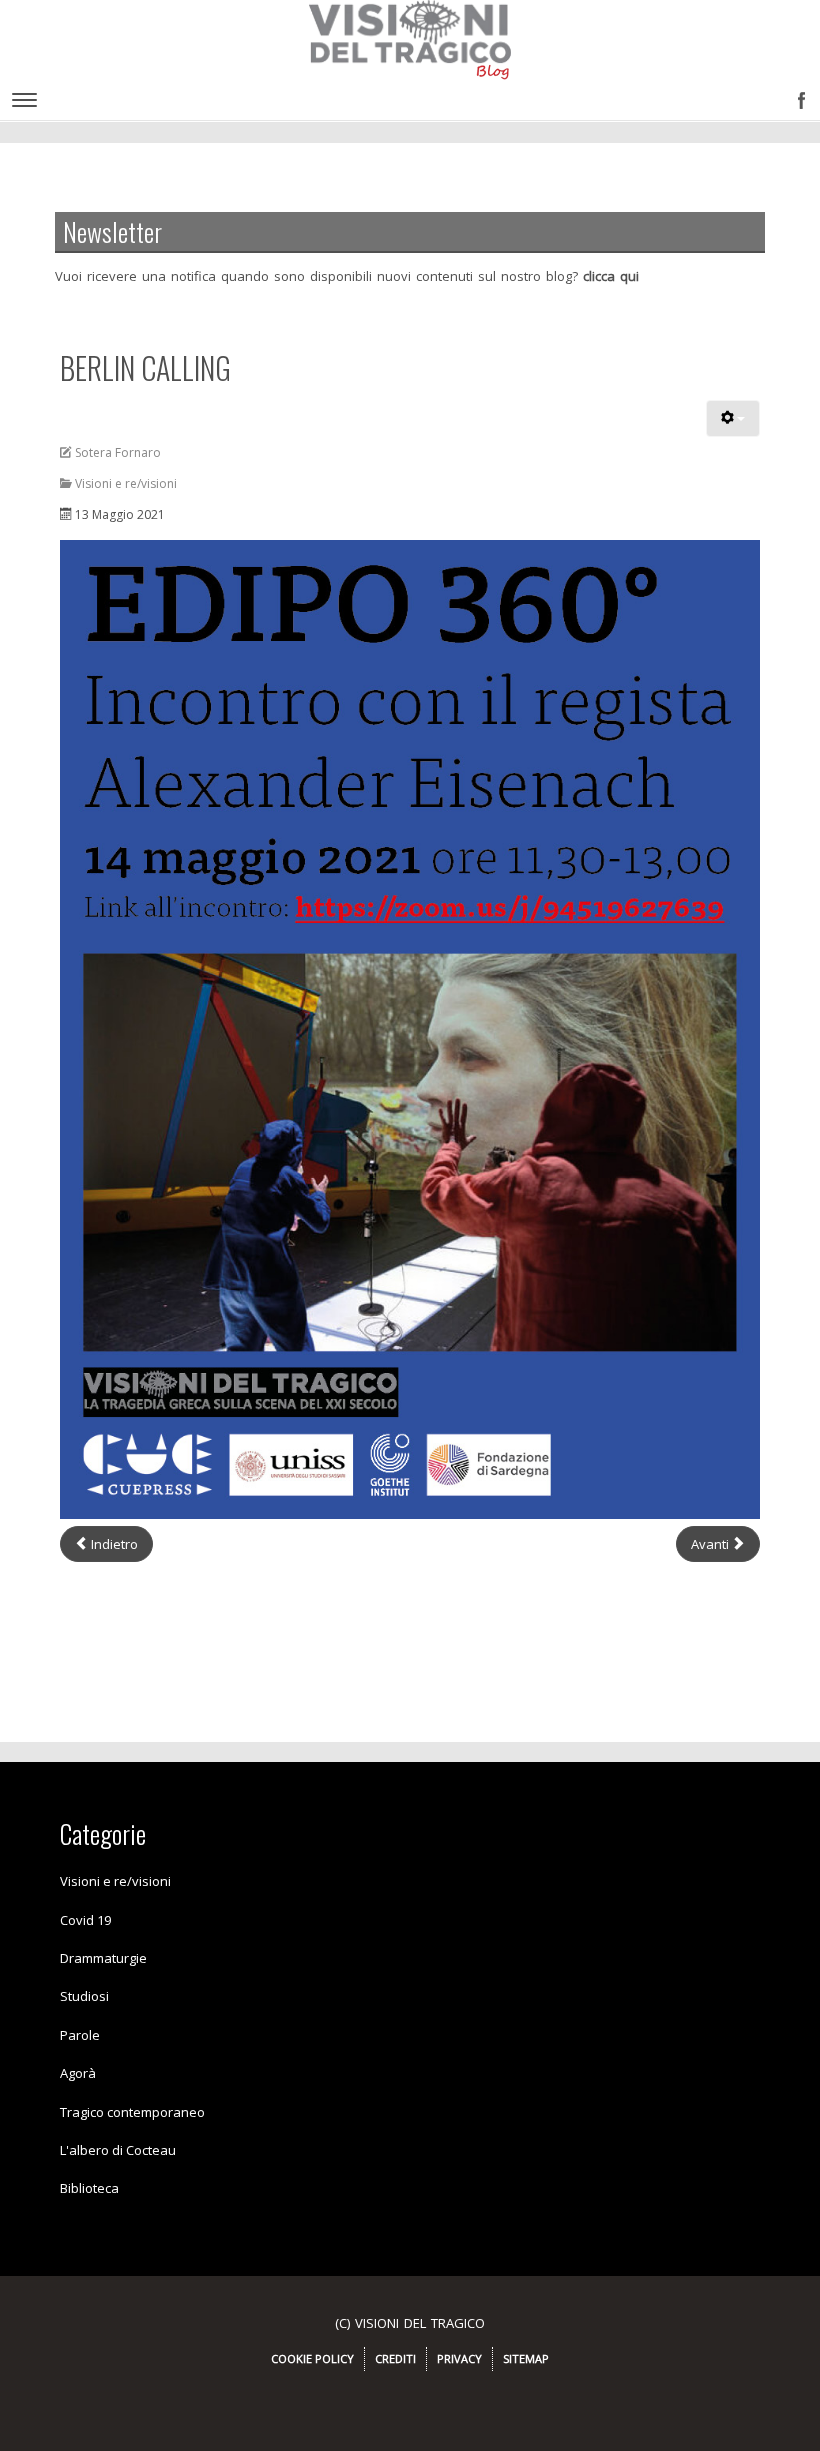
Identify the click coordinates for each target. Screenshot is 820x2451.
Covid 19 (85, 1920)
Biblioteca (89, 2188)
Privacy (459, 2358)
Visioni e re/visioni (115, 1881)
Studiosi (84, 1996)
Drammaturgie (103, 1958)
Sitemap (526, 2358)
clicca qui (611, 276)
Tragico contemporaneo (132, 2112)
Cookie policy (312, 2358)
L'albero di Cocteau (118, 2150)
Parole (80, 2035)
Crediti (395, 2358)
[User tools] (733, 418)
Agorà (78, 2073)
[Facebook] (797, 95)
